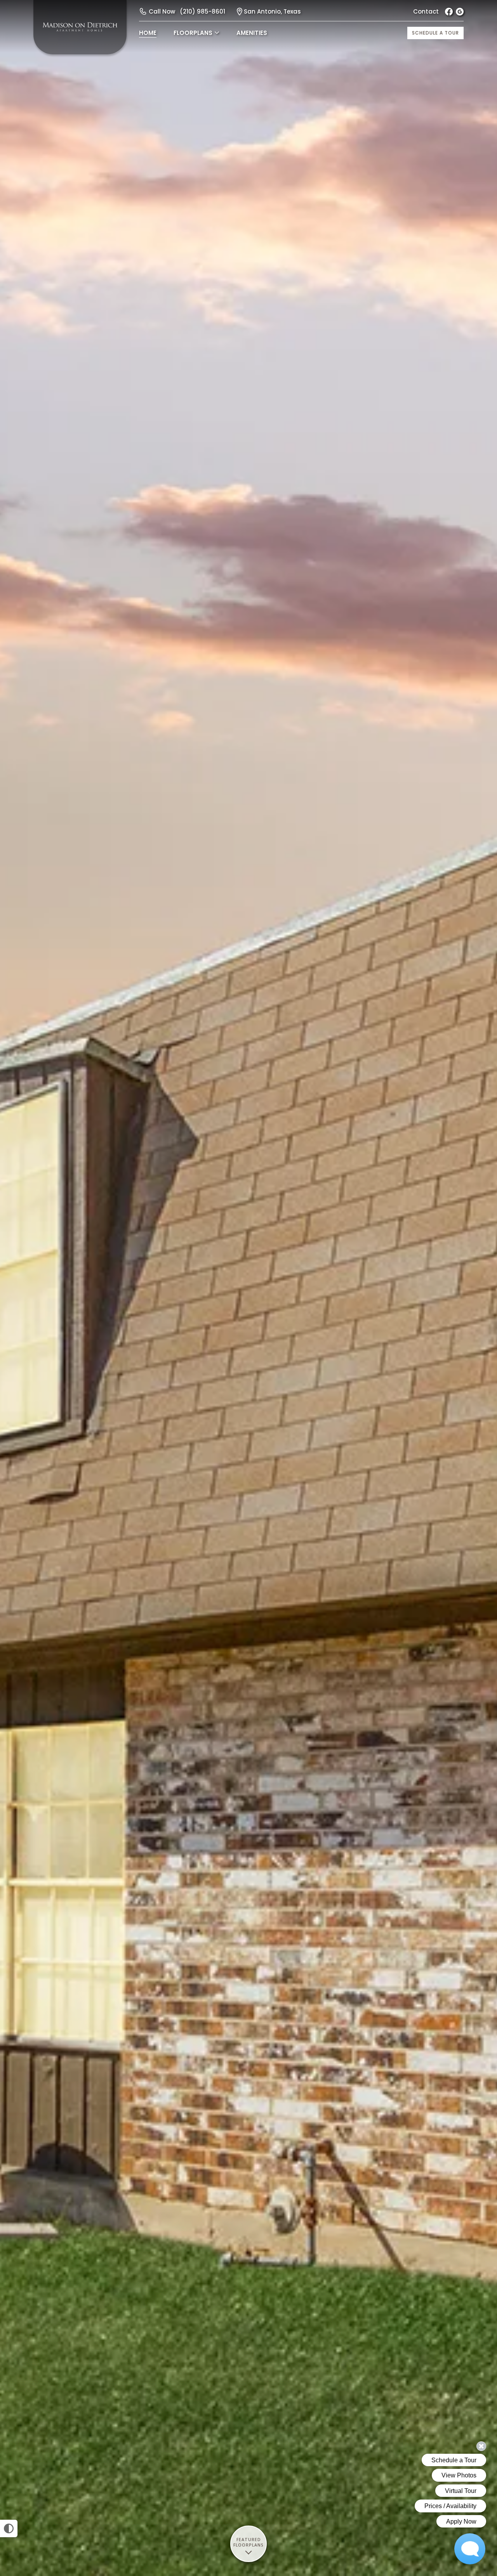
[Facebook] (449, 12)
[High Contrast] (9, 2528)
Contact (426, 11)
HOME (148, 33)
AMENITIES (252, 33)
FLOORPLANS (193, 33)
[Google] (460, 12)
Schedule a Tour (435, 33)
